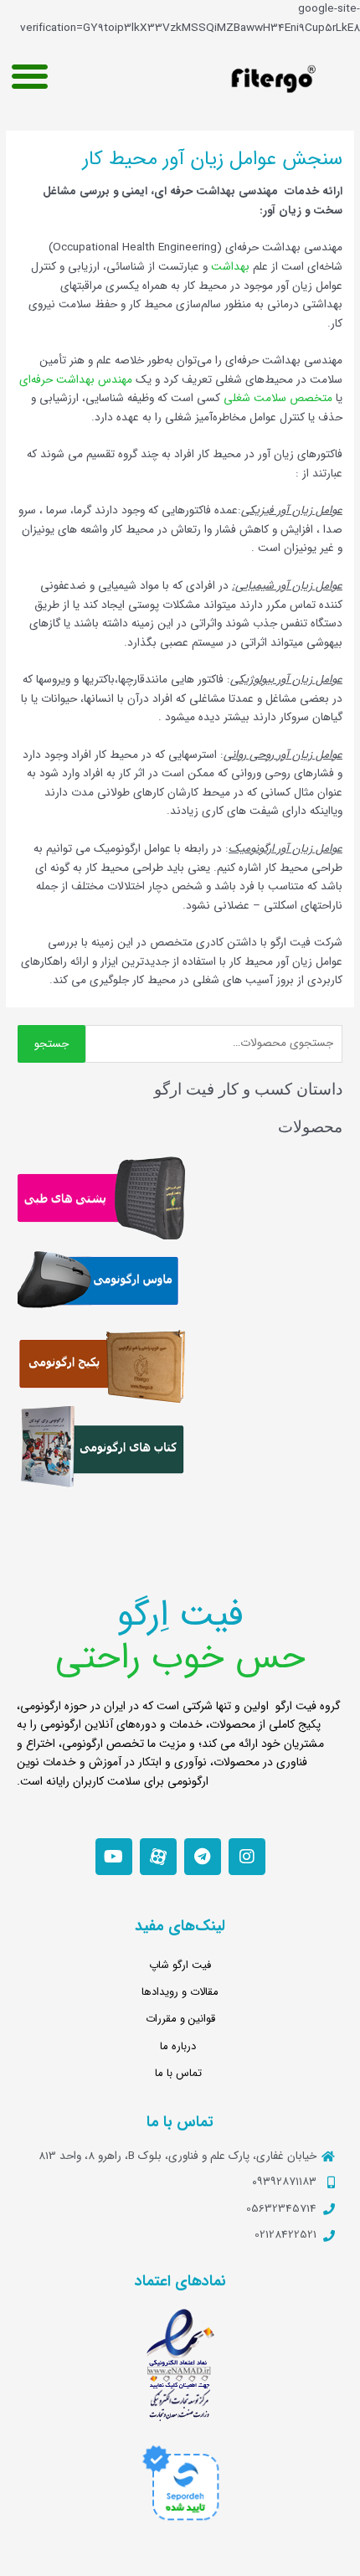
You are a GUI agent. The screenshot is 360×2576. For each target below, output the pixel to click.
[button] (30, 76)
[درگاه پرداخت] (180, 2483)
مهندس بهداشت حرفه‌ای (76, 380)
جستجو (51, 1044)
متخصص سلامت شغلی (278, 398)
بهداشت (230, 267)
